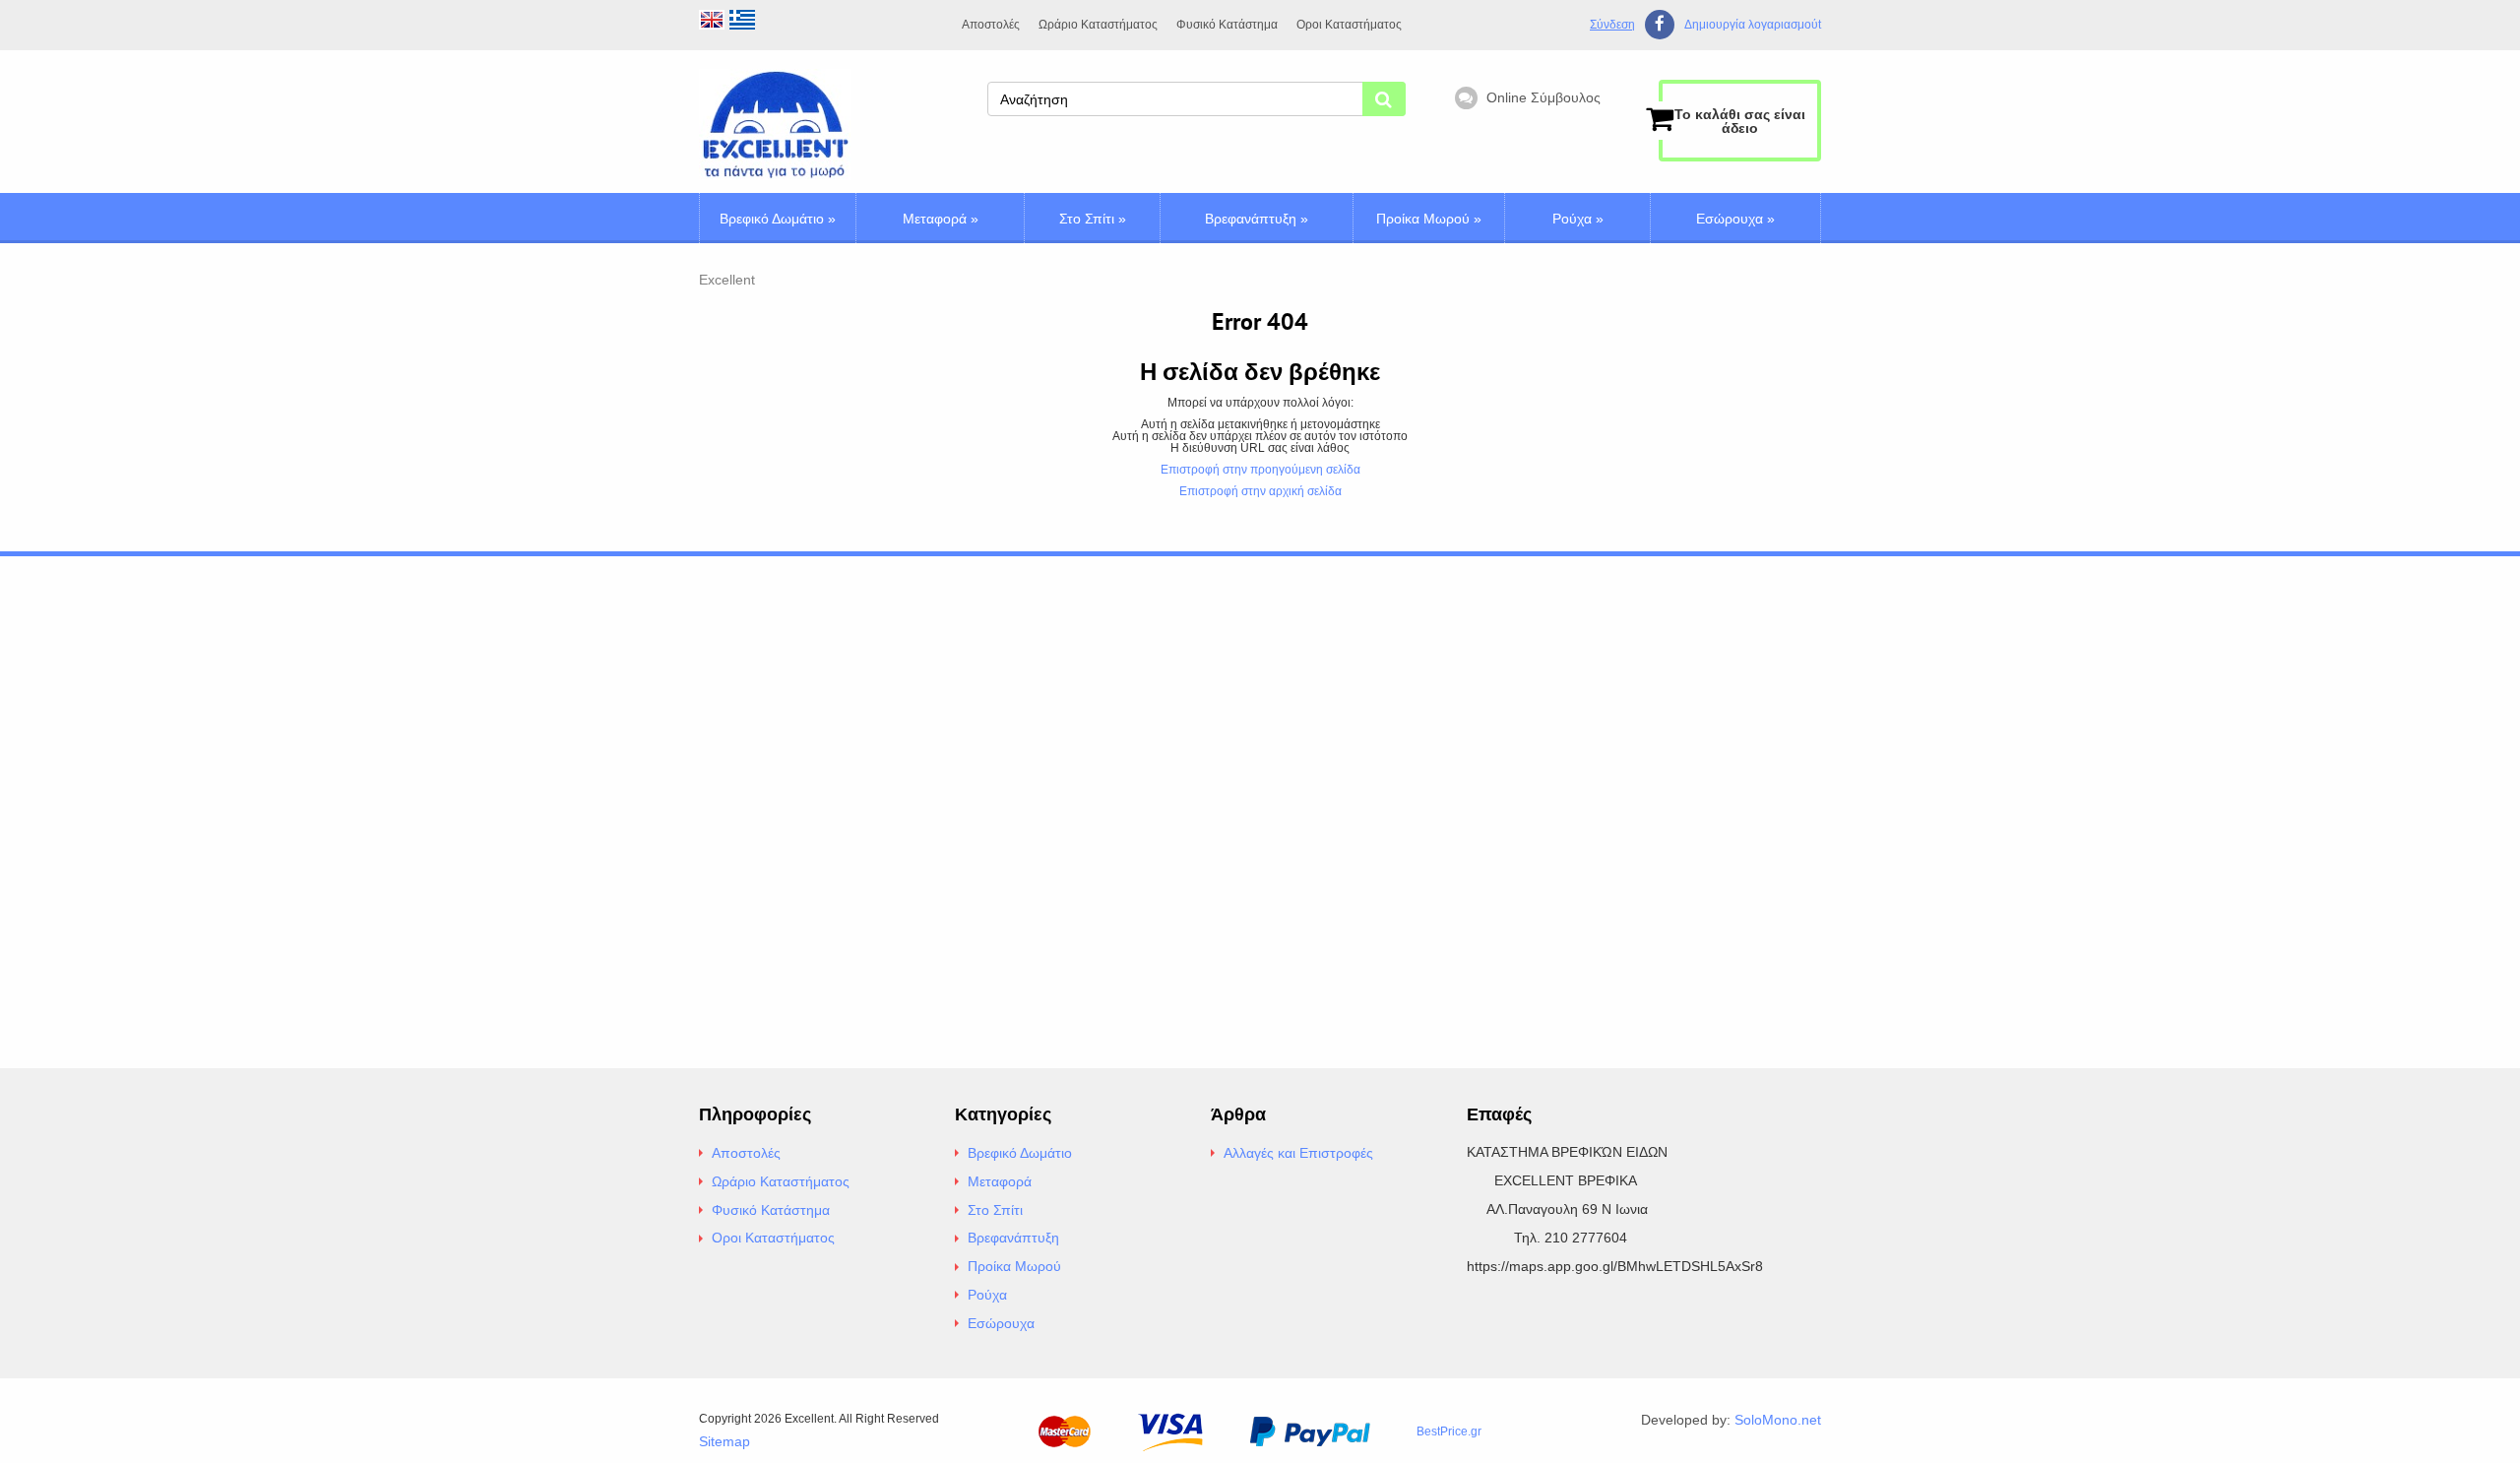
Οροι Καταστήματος (1349, 25)
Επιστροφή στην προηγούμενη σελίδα (1260, 470)
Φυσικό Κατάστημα (1227, 25)
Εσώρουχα (1735, 219)
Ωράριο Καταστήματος (1098, 25)
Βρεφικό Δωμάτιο (778, 219)
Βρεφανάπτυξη (1257, 219)
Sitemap (724, 1441)
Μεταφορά (941, 219)
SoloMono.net (1778, 1420)
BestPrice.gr (1449, 1431)
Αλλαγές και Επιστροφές (1298, 1153)
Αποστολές (991, 25)
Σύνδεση (1612, 25)
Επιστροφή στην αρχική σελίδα (1260, 491)
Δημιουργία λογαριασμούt (1753, 25)
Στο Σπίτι (1093, 219)
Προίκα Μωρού (1429, 219)
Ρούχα (1578, 219)
